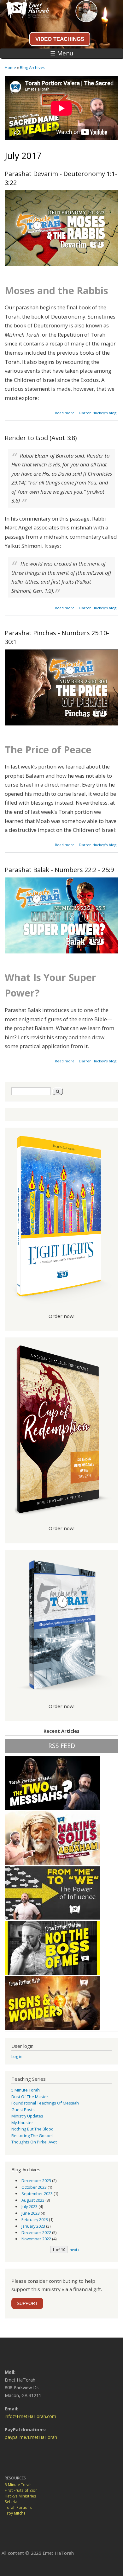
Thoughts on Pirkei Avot (34, 2142)
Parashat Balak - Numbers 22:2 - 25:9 (59, 870)
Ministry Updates (27, 2116)
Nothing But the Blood (32, 2129)
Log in (17, 2056)
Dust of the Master (30, 2097)
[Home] (25, 16)
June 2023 (31, 2213)
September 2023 (37, 2193)
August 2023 (33, 2200)
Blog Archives (33, 67)
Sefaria (11, 2502)
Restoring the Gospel (32, 2136)
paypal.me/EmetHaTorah (31, 2437)
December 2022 (36, 2232)
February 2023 (35, 2219)
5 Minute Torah (26, 2090)
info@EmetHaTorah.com (30, 2416)
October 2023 (34, 2187)
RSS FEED (62, 1746)
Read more (65, 413)
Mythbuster (22, 2123)
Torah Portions (18, 2507)
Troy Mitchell (16, 2513)
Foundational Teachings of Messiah (45, 2103)
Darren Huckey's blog (98, 413)
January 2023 (33, 2226)
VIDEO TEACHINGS (60, 39)
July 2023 (29, 2206)
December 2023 (36, 2180)
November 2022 (36, 2239)
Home (10, 67)
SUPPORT (27, 2303)
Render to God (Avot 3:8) (41, 438)
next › (75, 2250)
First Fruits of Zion (21, 2490)
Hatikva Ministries (20, 2496)
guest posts (23, 2110)
